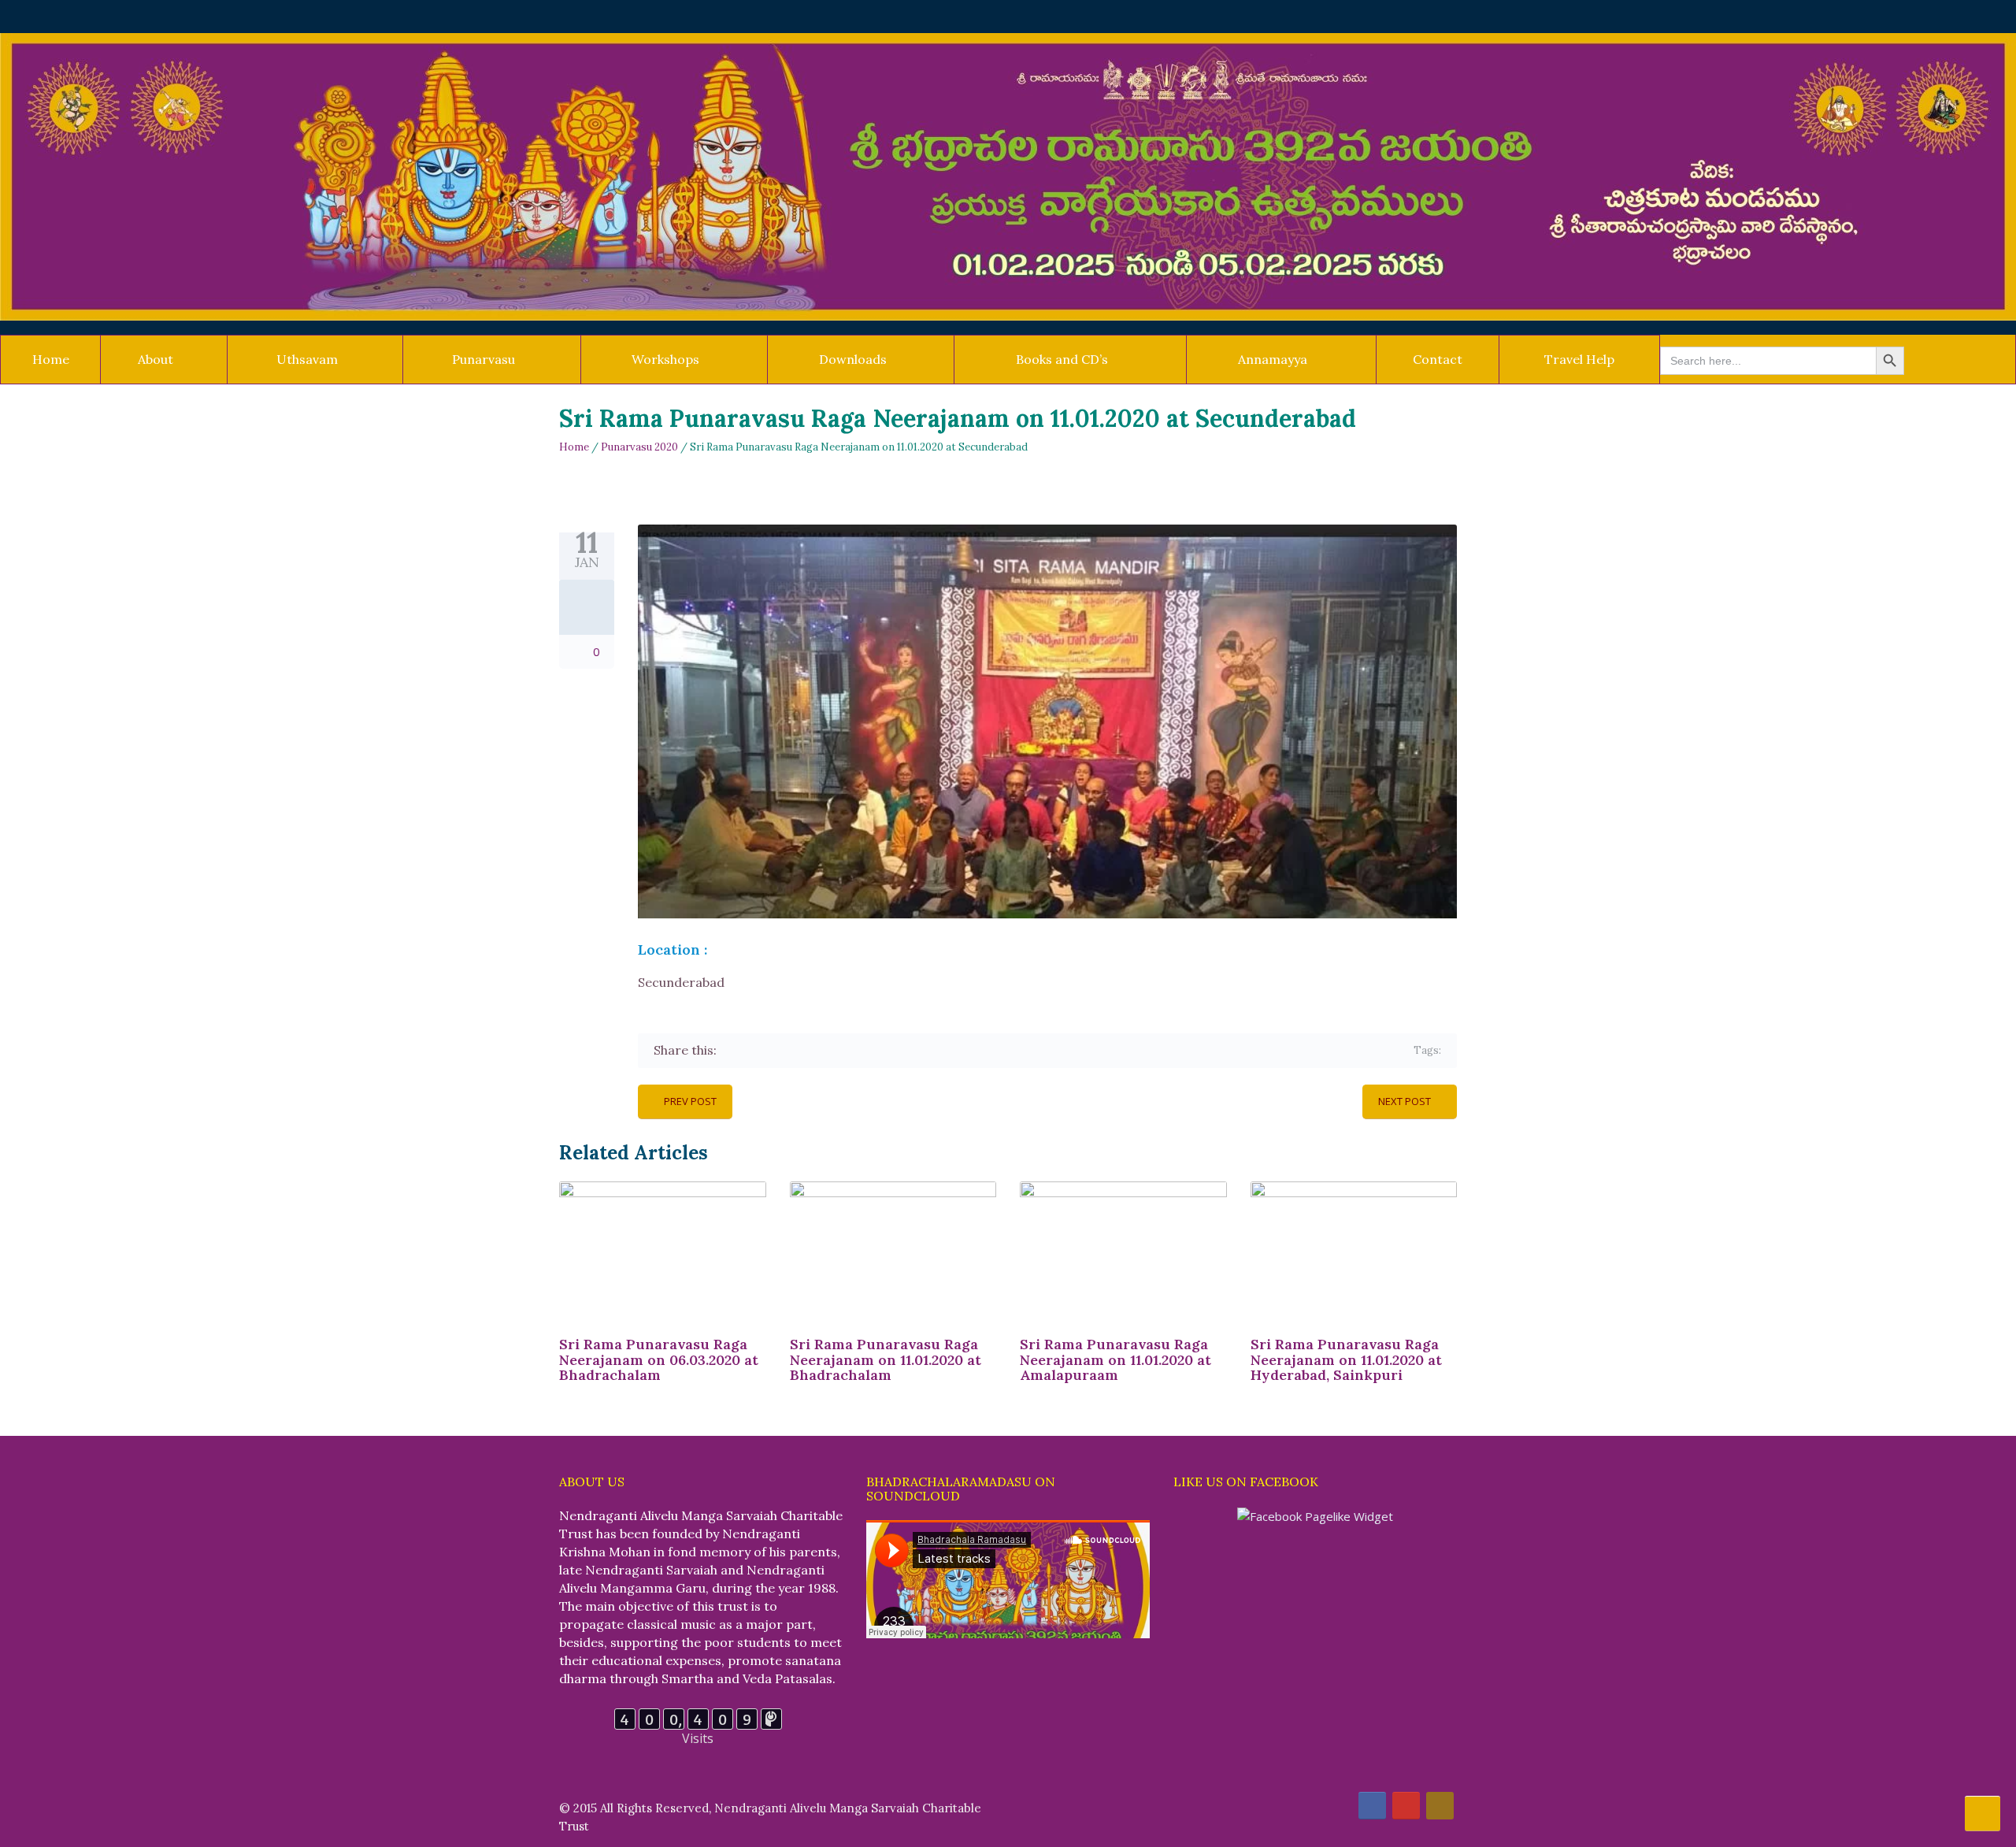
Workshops (665, 359)
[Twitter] (754, 1050)
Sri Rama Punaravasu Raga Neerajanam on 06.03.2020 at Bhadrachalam (659, 1360)
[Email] (868, 1050)
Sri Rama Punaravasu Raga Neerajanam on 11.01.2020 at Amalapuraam (1115, 1360)
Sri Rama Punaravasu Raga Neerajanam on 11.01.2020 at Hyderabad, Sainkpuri (1346, 1360)
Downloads (853, 359)
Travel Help (1579, 359)
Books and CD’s (1062, 359)
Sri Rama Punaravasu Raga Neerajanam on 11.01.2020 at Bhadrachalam (886, 1360)
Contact (1438, 359)
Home (51, 359)
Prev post (690, 1101)
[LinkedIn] (823, 1050)
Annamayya (1273, 359)
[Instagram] (1440, 1806)
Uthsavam (307, 359)
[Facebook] (731, 1050)
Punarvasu (484, 359)
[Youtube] (1406, 1806)
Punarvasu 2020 (639, 447)
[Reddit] (845, 1050)
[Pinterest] (800, 1050)
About (156, 359)
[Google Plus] (777, 1050)
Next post (1405, 1101)
